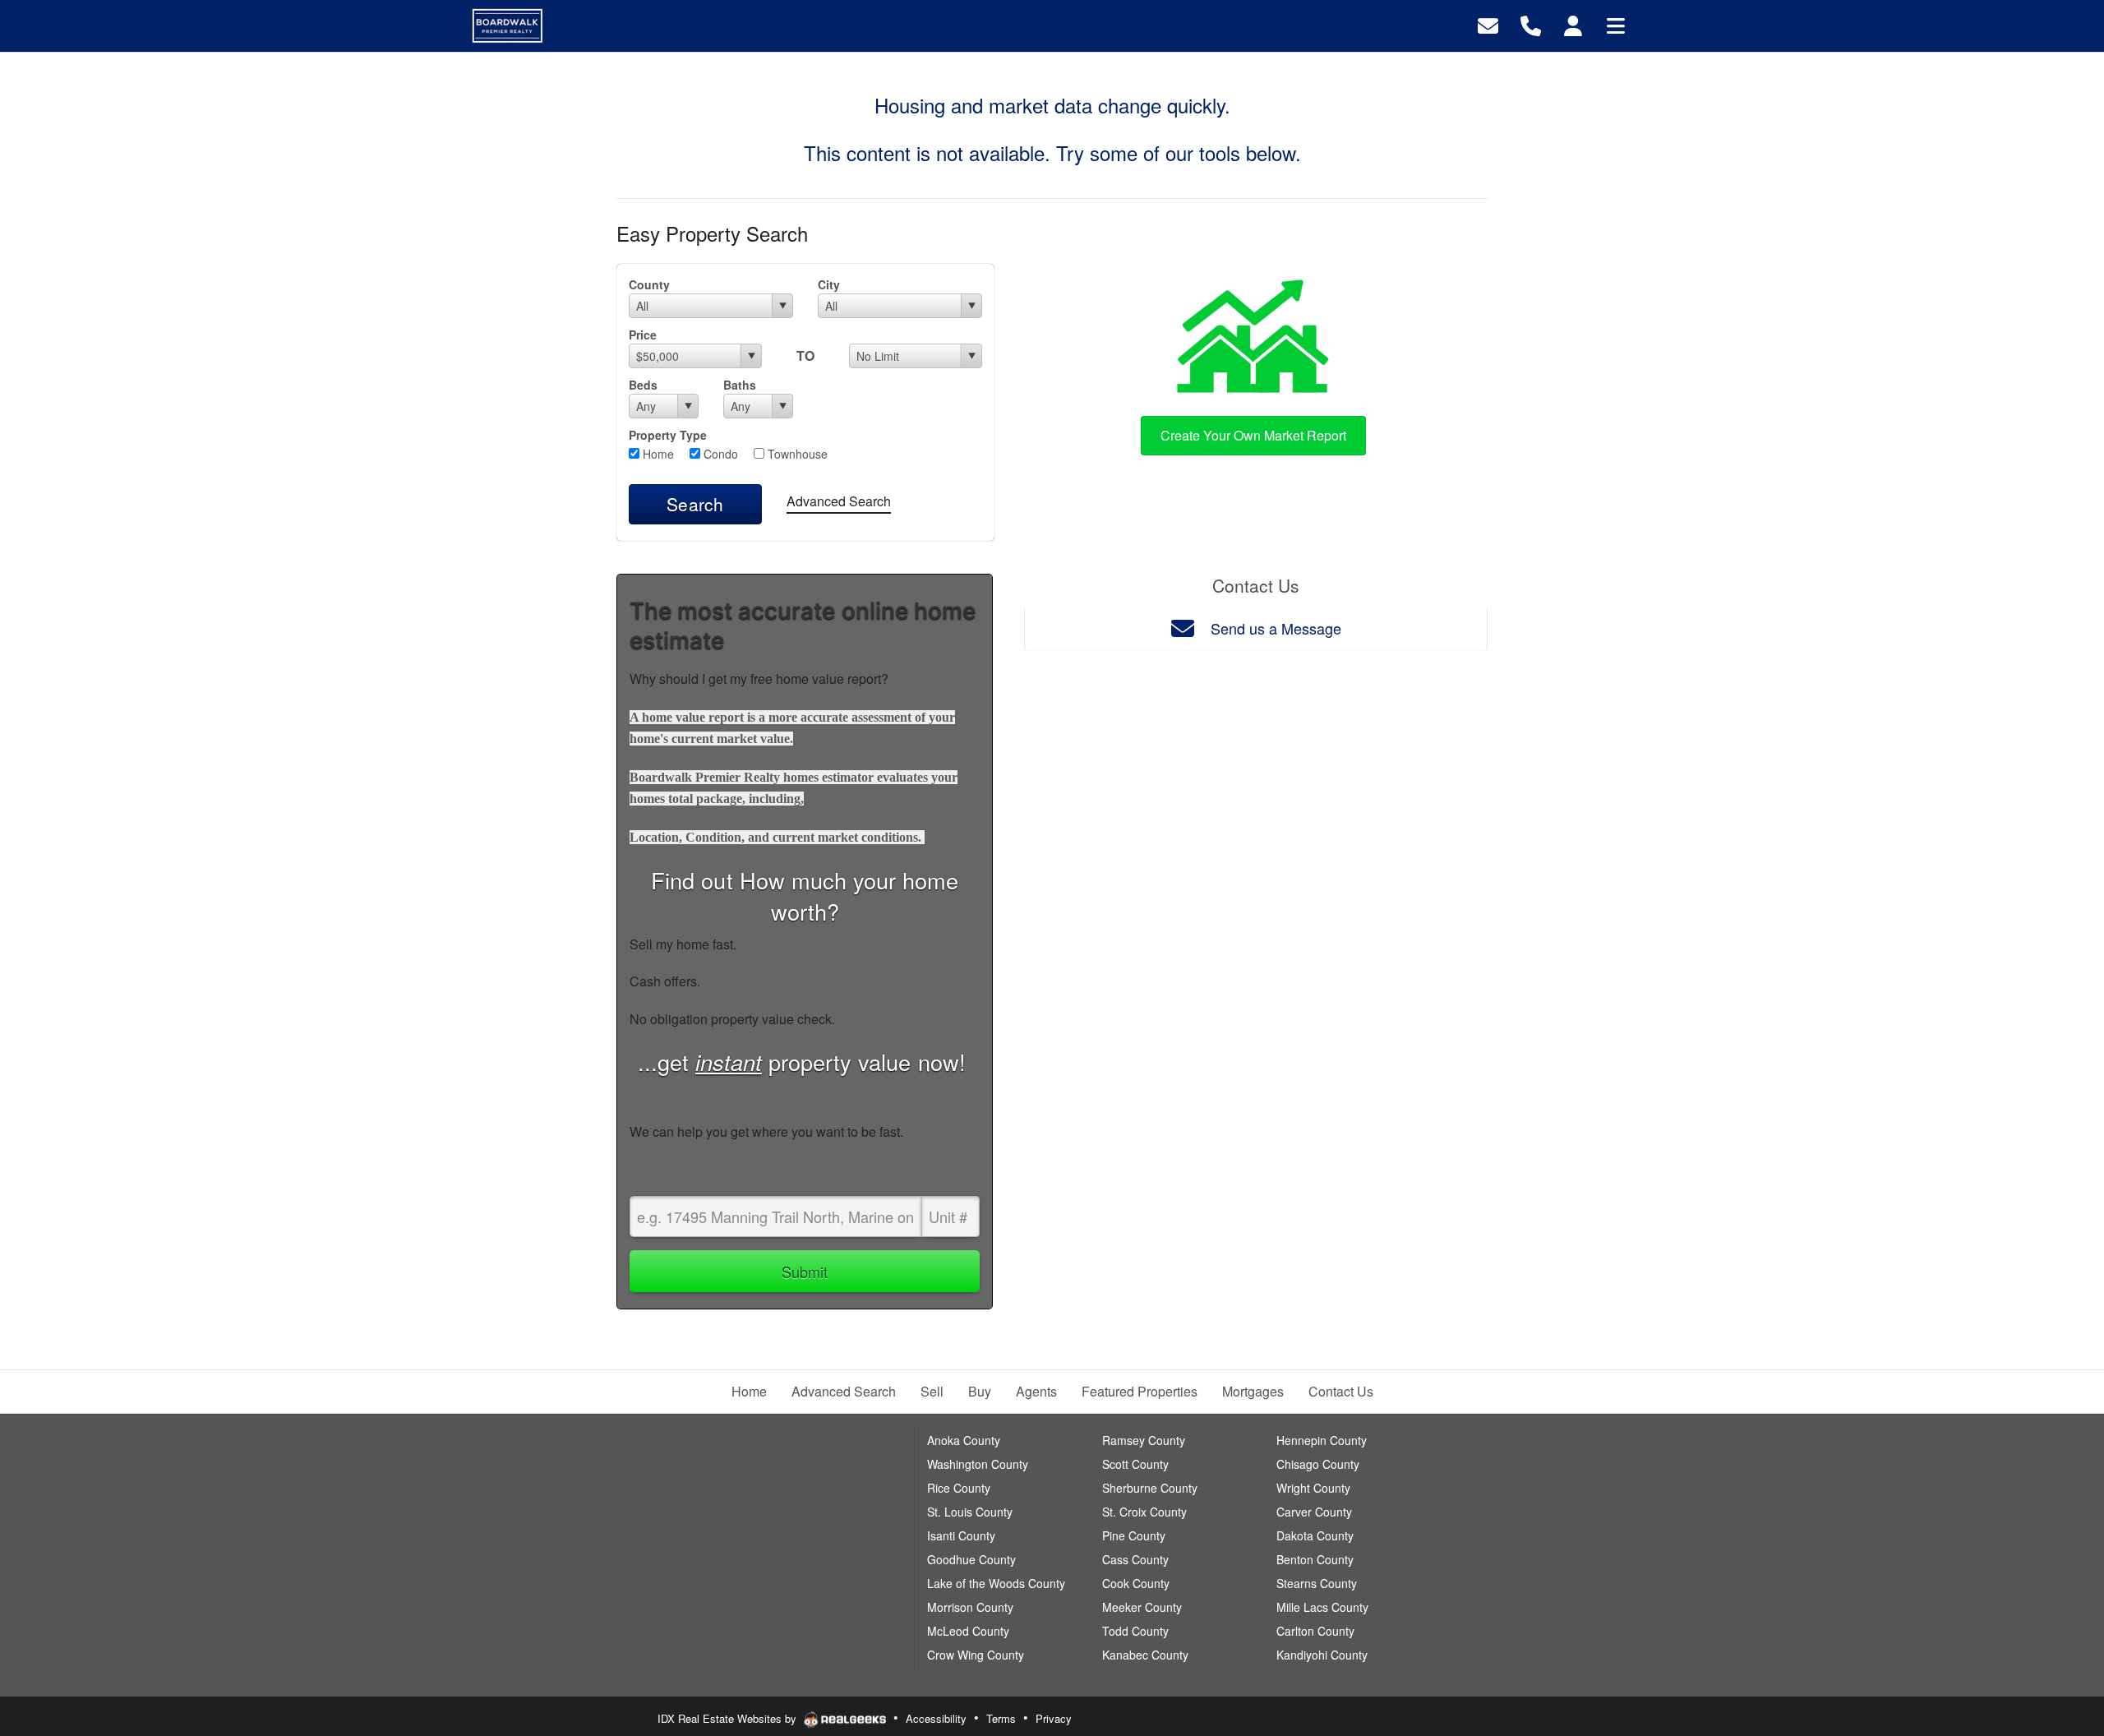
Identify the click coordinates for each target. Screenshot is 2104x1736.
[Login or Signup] (1573, 24)
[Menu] (1616, 24)
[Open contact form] (1488, 24)
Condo (719, 454)
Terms (1001, 1718)
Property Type (668, 435)
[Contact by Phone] (1531, 24)
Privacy (1054, 1718)
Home (657, 454)
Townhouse (796, 454)
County (649, 284)
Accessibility (936, 1718)
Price (643, 335)
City (829, 284)
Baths (740, 385)
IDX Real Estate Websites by (729, 1718)
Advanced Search (839, 501)
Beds (643, 385)
